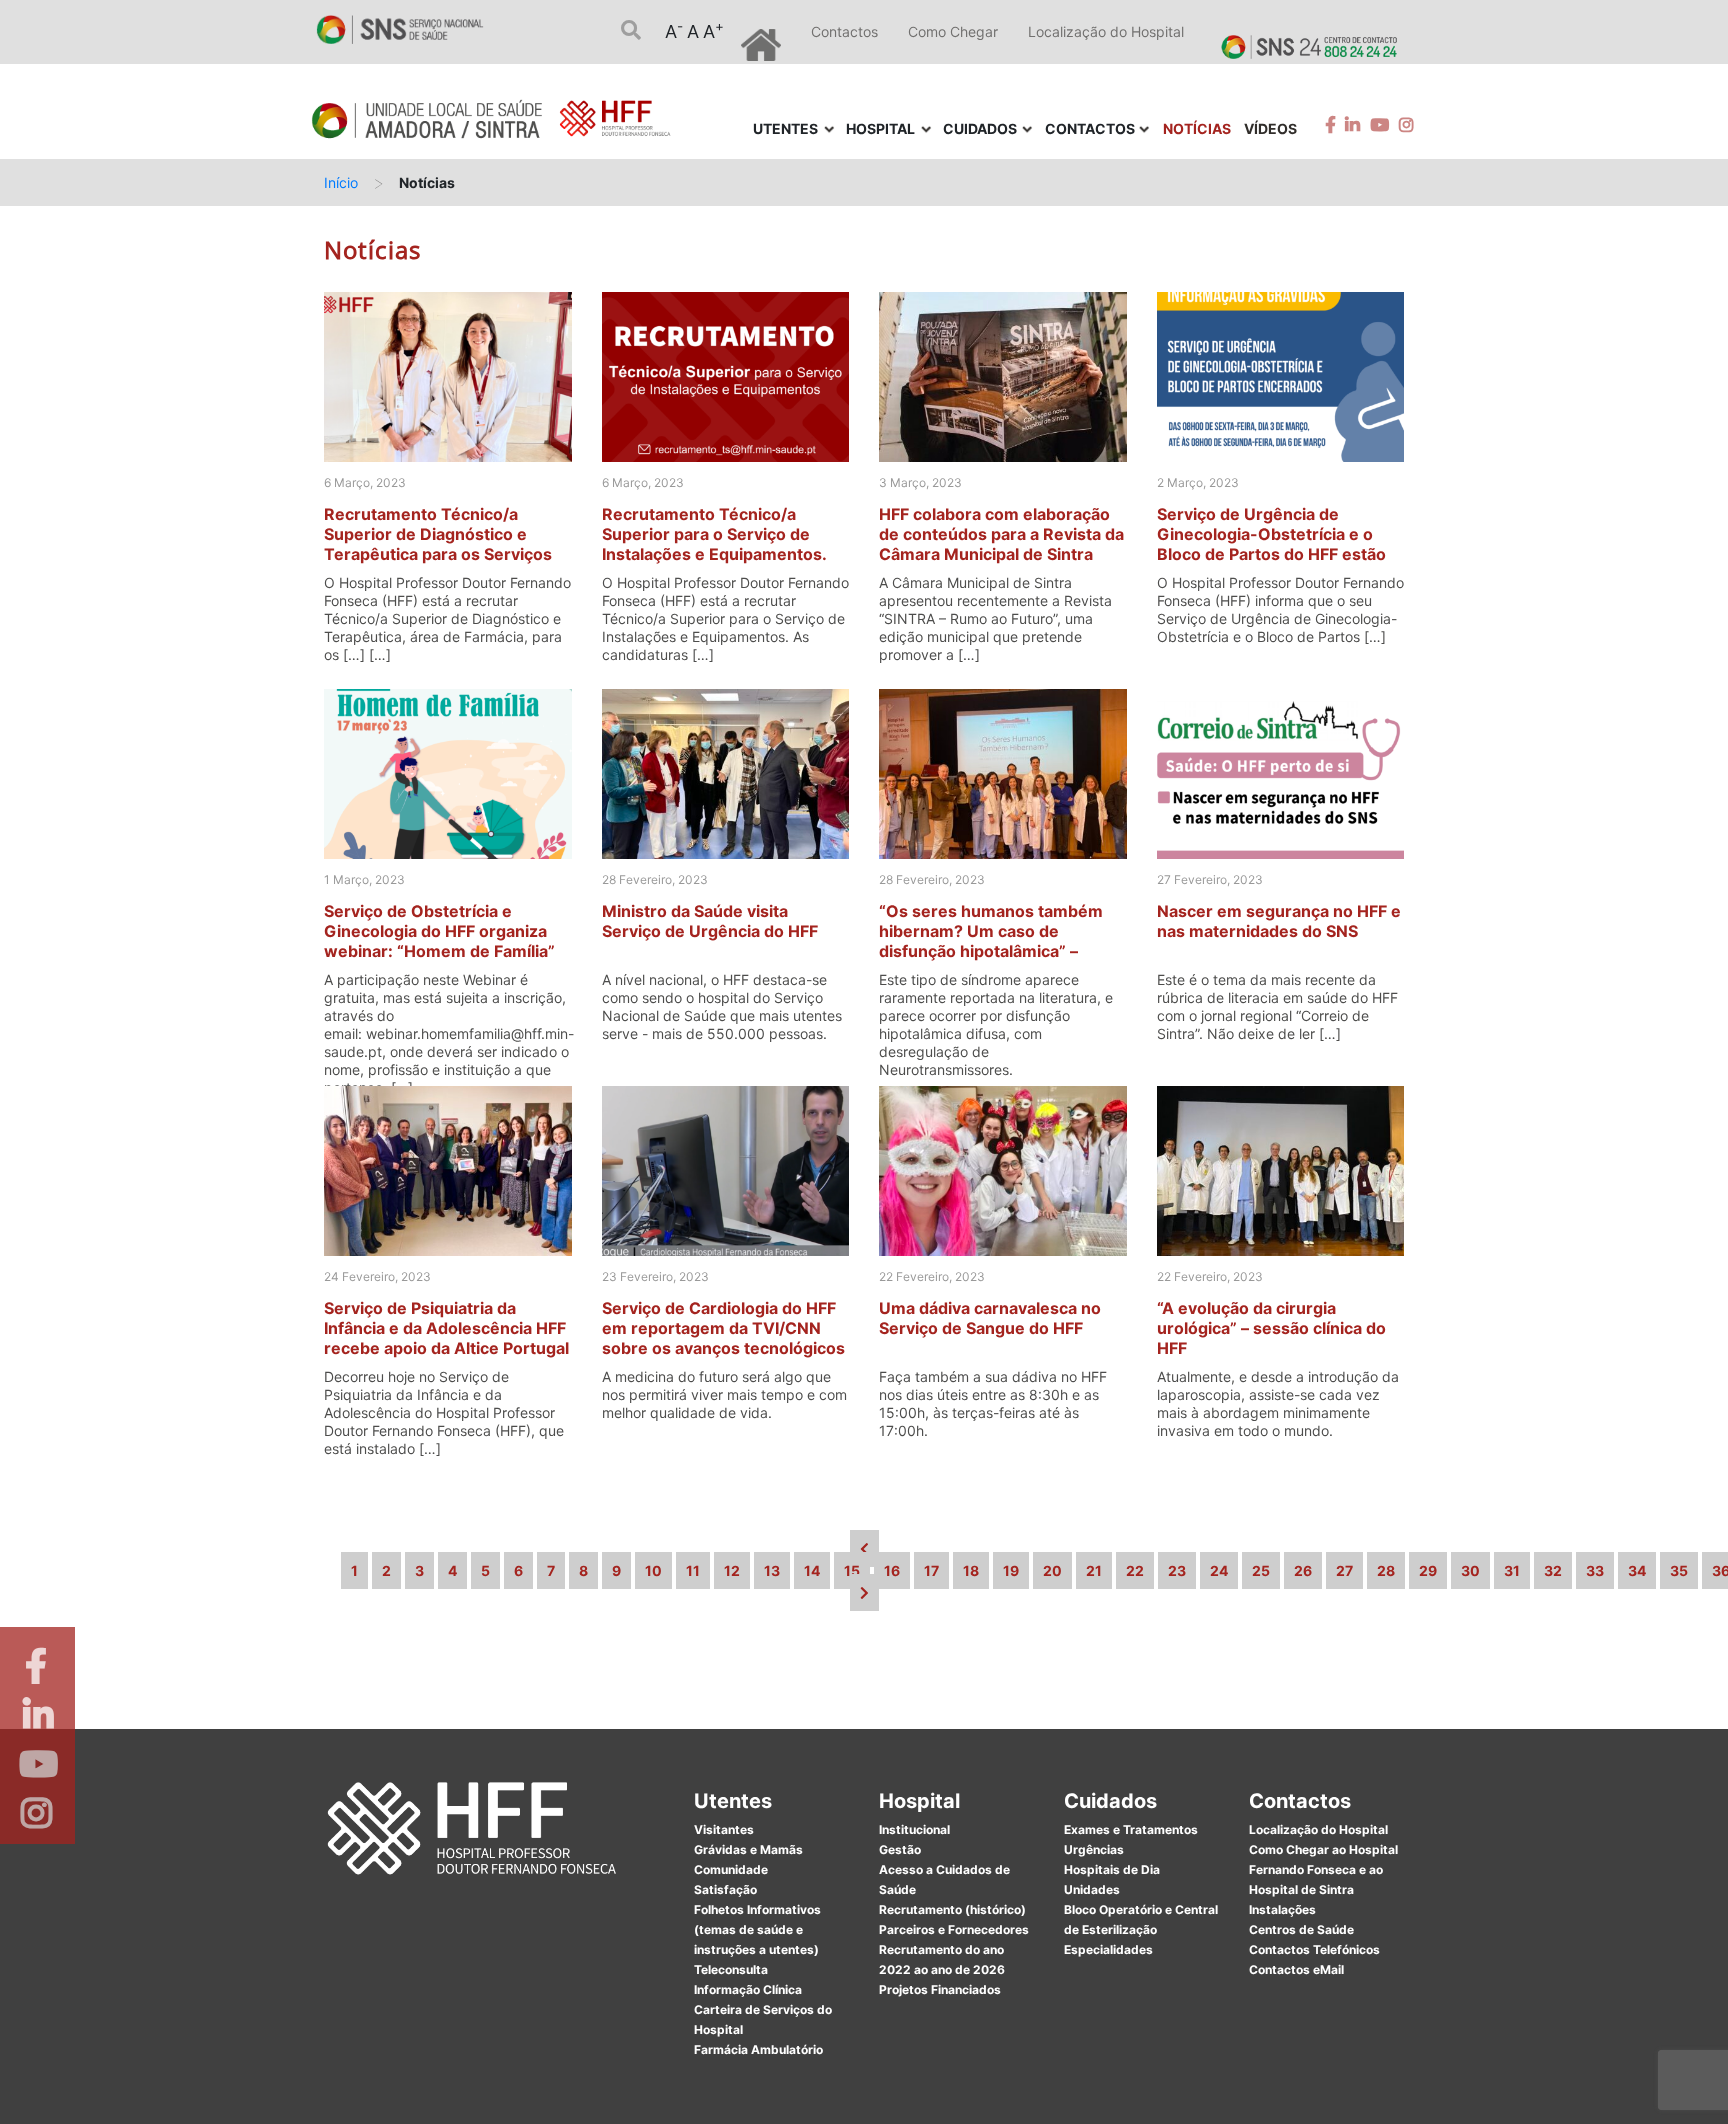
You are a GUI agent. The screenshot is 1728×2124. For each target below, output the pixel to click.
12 (732, 1570)
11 (693, 1570)
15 (852, 1570)
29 (1428, 1570)
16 (892, 1570)
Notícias (1197, 128)
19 (1011, 1570)
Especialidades (1108, 1949)
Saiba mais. (1081, 2088)
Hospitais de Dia (1112, 1869)
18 (971, 1570)
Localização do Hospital (1106, 31)
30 (1470, 1570)
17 (931, 1570)
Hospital (919, 1801)
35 (1679, 1570)
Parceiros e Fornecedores (954, 1929)
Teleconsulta (731, 1969)
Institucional (914, 1829)
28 (1386, 1570)
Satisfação (725, 1889)
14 (812, 1570)
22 (1135, 1570)
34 (1637, 1570)
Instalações (1282, 1909)
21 (1094, 1570)
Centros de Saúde (1301, 1929)
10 (653, 1570)
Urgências (1094, 1849)
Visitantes (724, 1829)
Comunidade (731, 1869)
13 (772, 1570)
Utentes (733, 1801)
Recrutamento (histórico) (952, 1909)
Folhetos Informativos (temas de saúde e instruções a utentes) (757, 1929)
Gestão (900, 1849)
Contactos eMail (1296, 1969)
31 (1512, 1570)
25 (1261, 1570)
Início (341, 182)
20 (1052, 1570)
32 (1553, 1570)
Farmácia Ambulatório (758, 2049)
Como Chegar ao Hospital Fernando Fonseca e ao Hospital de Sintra (1323, 1869)
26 (1303, 1570)
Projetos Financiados (940, 1989)
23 (1177, 1570)
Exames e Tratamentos (1131, 1829)
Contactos (844, 31)
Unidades (1092, 1889)
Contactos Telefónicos (1314, 1949)
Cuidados (1110, 1801)
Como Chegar (953, 31)
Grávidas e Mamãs (748, 1849)
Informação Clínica (748, 1989)
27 (1344, 1570)
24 (1219, 1570)
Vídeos (1270, 128)
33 (1595, 1570)
